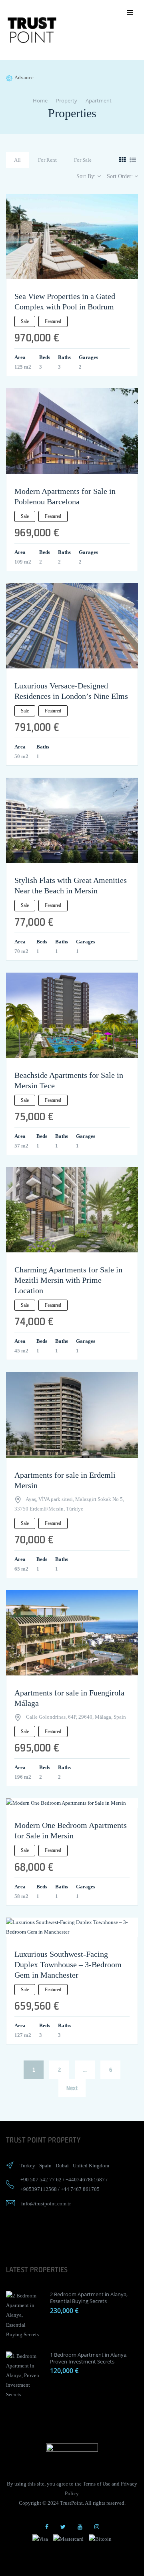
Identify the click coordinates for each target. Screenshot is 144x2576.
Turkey (27, 2166)
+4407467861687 (85, 2180)
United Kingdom (91, 2166)
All (17, 160)
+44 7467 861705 (80, 2189)
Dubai (62, 2166)
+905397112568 (39, 2189)
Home (40, 100)
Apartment (99, 100)
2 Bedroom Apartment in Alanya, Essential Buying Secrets (89, 2298)
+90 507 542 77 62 (41, 2180)
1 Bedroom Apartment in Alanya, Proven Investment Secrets (89, 2358)
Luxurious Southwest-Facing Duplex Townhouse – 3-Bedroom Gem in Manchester (68, 1964)
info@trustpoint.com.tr (46, 2204)
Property (67, 100)
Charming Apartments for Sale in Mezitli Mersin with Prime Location (68, 1280)
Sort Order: (121, 176)
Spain (45, 2166)
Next (72, 2088)
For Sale (83, 160)
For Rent (47, 160)
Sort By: (87, 176)
